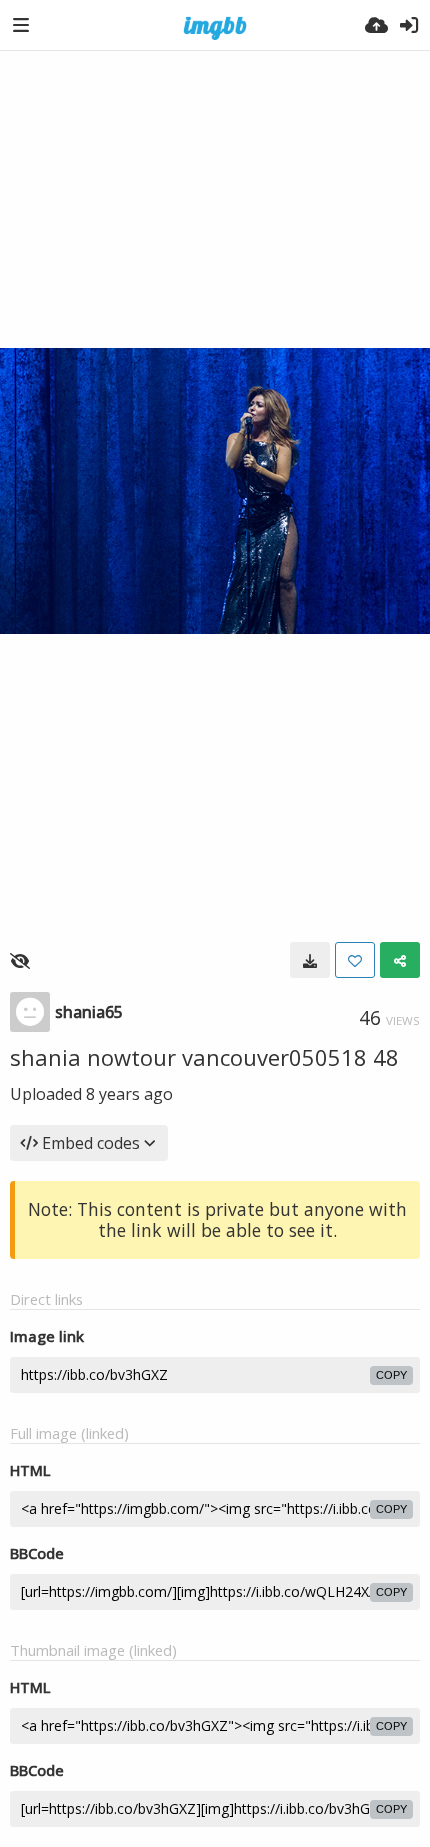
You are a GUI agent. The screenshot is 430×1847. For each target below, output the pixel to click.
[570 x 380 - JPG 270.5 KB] (310, 960)
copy (391, 1375)
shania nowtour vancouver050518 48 (204, 1057)
